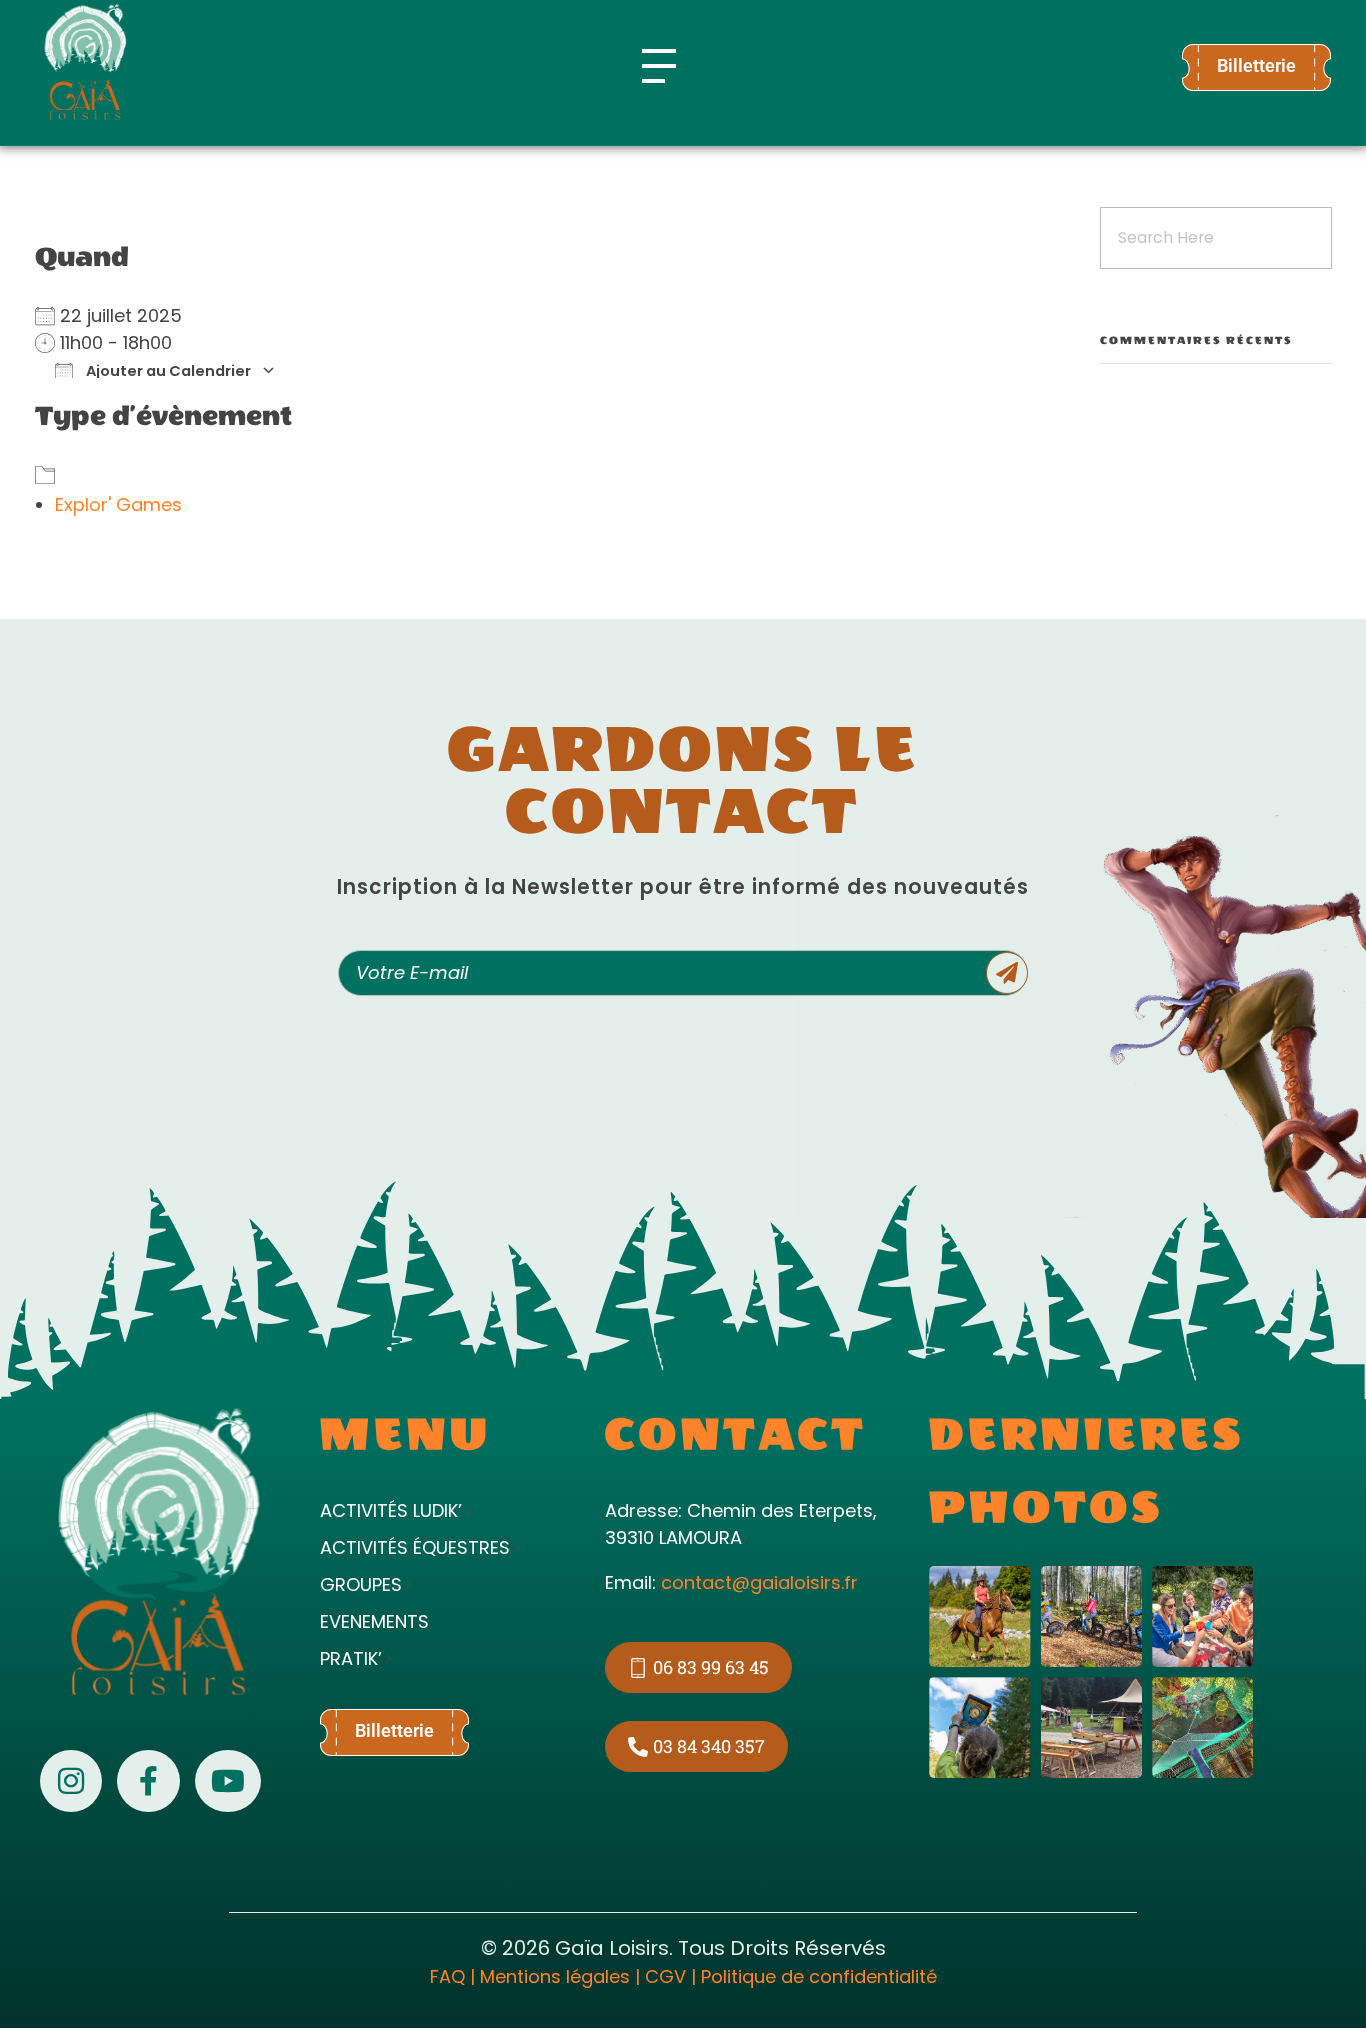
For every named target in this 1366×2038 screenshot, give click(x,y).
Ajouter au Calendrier (167, 370)
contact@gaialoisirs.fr (759, 1582)
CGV (665, 1976)
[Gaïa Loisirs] (85, 62)
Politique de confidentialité (819, 1976)
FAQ (447, 1976)
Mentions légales (555, 1976)
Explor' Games (118, 504)
